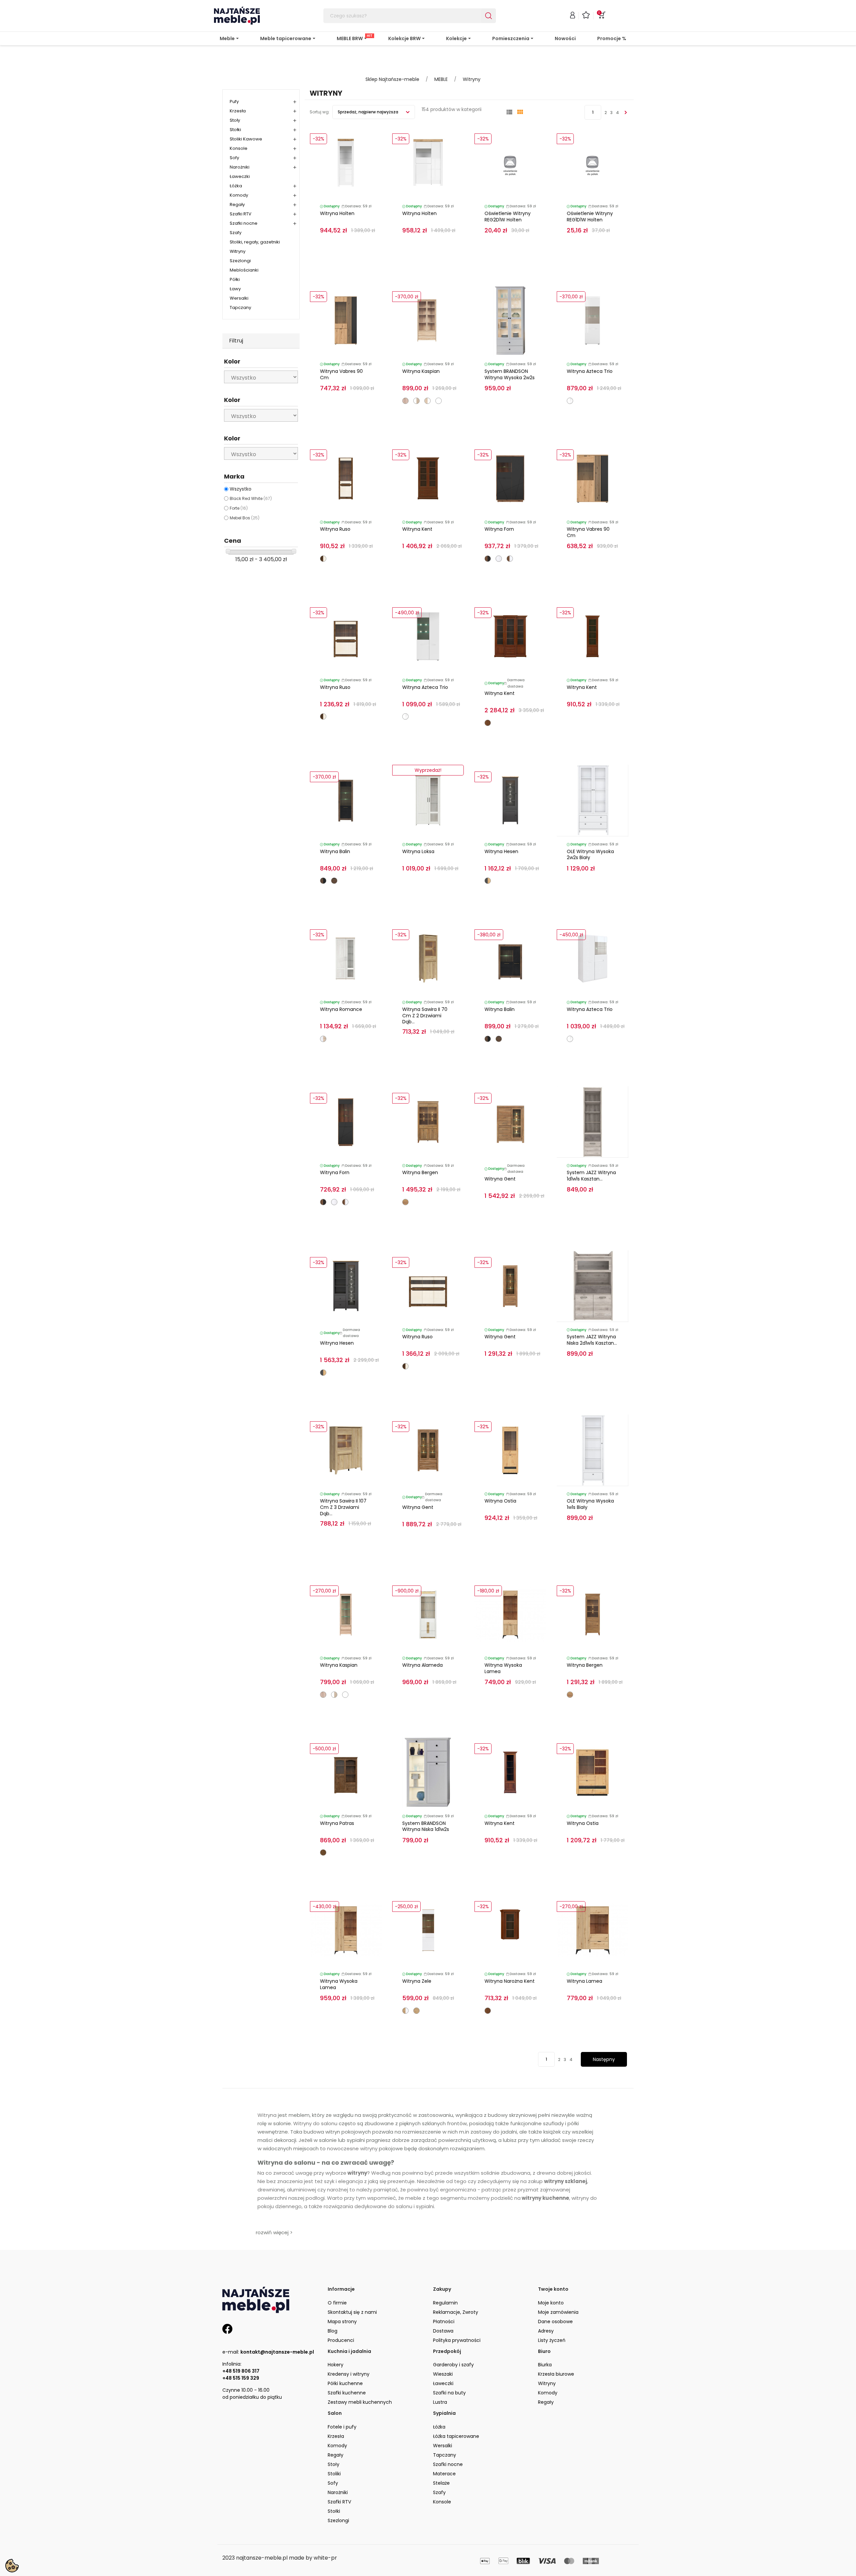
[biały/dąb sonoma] (416, 401)
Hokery (336, 2365)
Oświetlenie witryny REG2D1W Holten (508, 217)
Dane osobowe (555, 2322)
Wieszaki (443, 2374)
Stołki (235, 130)
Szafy (236, 233)
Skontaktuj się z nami (352, 2312)
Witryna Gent (500, 1179)
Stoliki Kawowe (246, 139)
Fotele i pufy (342, 2427)
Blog (333, 2331)
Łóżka (236, 186)
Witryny (238, 251)
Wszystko (241, 489)
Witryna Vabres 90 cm (341, 374)
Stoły (235, 120)
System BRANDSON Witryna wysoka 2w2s (510, 374)
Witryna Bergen (420, 1172)
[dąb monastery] (334, 881)
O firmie (337, 2303)
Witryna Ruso (335, 529)
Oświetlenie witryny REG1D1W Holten (590, 217)
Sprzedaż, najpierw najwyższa (368, 112)
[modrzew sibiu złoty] (405, 1202)
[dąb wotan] (416, 2011)
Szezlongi (240, 261)
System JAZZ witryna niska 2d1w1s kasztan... (592, 1340)
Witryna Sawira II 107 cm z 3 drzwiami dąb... (343, 1507)
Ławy (235, 289)
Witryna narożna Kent (510, 1981)
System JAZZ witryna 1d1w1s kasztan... (591, 1176)
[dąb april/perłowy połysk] (323, 559)
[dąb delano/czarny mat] (488, 559)
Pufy (234, 101)
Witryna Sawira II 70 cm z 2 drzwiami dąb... (425, 1016)
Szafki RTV (241, 214)
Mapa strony (342, 2322)
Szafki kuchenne (347, 2393)
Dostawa (443, 2331)
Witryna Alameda (422, 1665)
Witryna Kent (417, 529)
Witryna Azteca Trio (590, 371)
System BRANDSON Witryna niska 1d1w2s (426, 1826)
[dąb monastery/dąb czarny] (323, 881)
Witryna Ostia (500, 1501)
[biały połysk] (499, 559)
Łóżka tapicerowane (456, 2436)
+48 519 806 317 (241, 2371)
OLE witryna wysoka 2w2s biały (590, 855)
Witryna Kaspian (421, 371)
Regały (237, 204)
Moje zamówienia (558, 2312)
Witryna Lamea (584, 1981)
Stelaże (441, 2483)
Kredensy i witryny (349, 2374)
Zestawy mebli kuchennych (360, 2402)
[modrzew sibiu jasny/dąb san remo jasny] (323, 1039)
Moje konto (551, 2303)
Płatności (444, 2322)
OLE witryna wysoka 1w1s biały (590, 1504)
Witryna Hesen (501, 851)
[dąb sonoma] (405, 401)
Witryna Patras (337, 1823)
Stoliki (334, 2474)
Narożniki (240, 167)
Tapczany (240, 307)
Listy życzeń (552, 2340)
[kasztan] (488, 723)
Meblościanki (244, 270)
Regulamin (445, 2303)
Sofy (234, 158)
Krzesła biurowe (556, 2374)
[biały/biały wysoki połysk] (570, 401)
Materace (444, 2474)
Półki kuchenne (345, 2383)
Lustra (440, 2402)
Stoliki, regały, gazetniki (255, 242)
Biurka (545, 2365)
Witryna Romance (341, 1009)
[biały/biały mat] (439, 401)
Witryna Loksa (418, 851)
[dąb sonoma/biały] (427, 401)
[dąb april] (323, 1852)
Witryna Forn (499, 529)
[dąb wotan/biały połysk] (405, 2011)
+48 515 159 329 (241, 2378)
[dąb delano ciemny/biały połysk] (510, 559)
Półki (235, 279)
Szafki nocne (244, 223)
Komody (239, 195)
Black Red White (251, 498)
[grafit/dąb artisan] (488, 881)
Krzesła (238, 111)
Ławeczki (240, 176)
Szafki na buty (449, 2393)
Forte (239, 508)
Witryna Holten (337, 213)
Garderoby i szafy (453, 2365)
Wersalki (239, 298)
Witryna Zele (417, 1981)
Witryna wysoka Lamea (503, 1668)
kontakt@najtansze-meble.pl (277, 2352)
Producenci (341, 2340)
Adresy (546, 2331)
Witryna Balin (335, 851)
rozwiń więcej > (274, 2232)
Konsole (239, 148)
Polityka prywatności (457, 2340)
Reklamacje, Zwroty (456, 2312)
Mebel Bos (245, 518)
